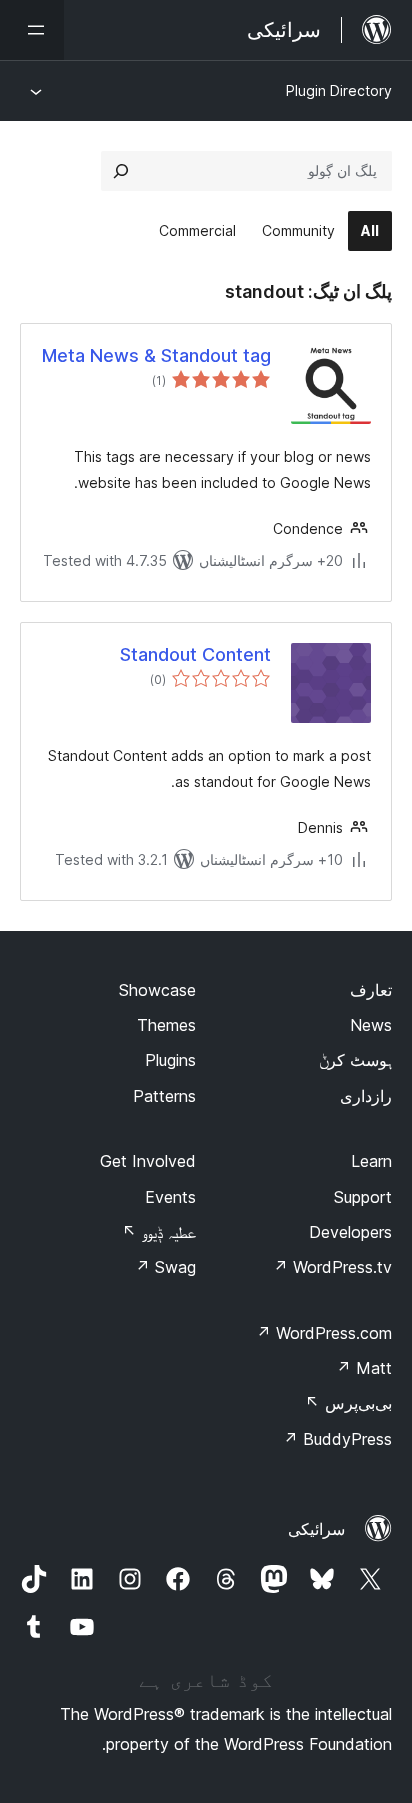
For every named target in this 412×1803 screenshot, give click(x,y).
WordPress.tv (332, 1267)
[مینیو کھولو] (32, 30)
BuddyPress (337, 1439)
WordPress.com (324, 1333)
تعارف (371, 990)
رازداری (366, 1096)
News (371, 1025)
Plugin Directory (339, 90)
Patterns (164, 1096)
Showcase (157, 990)
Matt (364, 1368)
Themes (166, 1025)
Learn (371, 1161)
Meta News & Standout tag (156, 355)
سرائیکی (316, 1529)
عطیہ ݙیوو (159, 1232)
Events (170, 1197)
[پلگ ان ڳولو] (121, 171)
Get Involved (148, 1161)
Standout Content (195, 654)
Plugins (170, 1060)
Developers (350, 1232)
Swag (165, 1267)
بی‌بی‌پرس (348, 1403)
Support (363, 1197)
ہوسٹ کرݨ (355, 1060)
